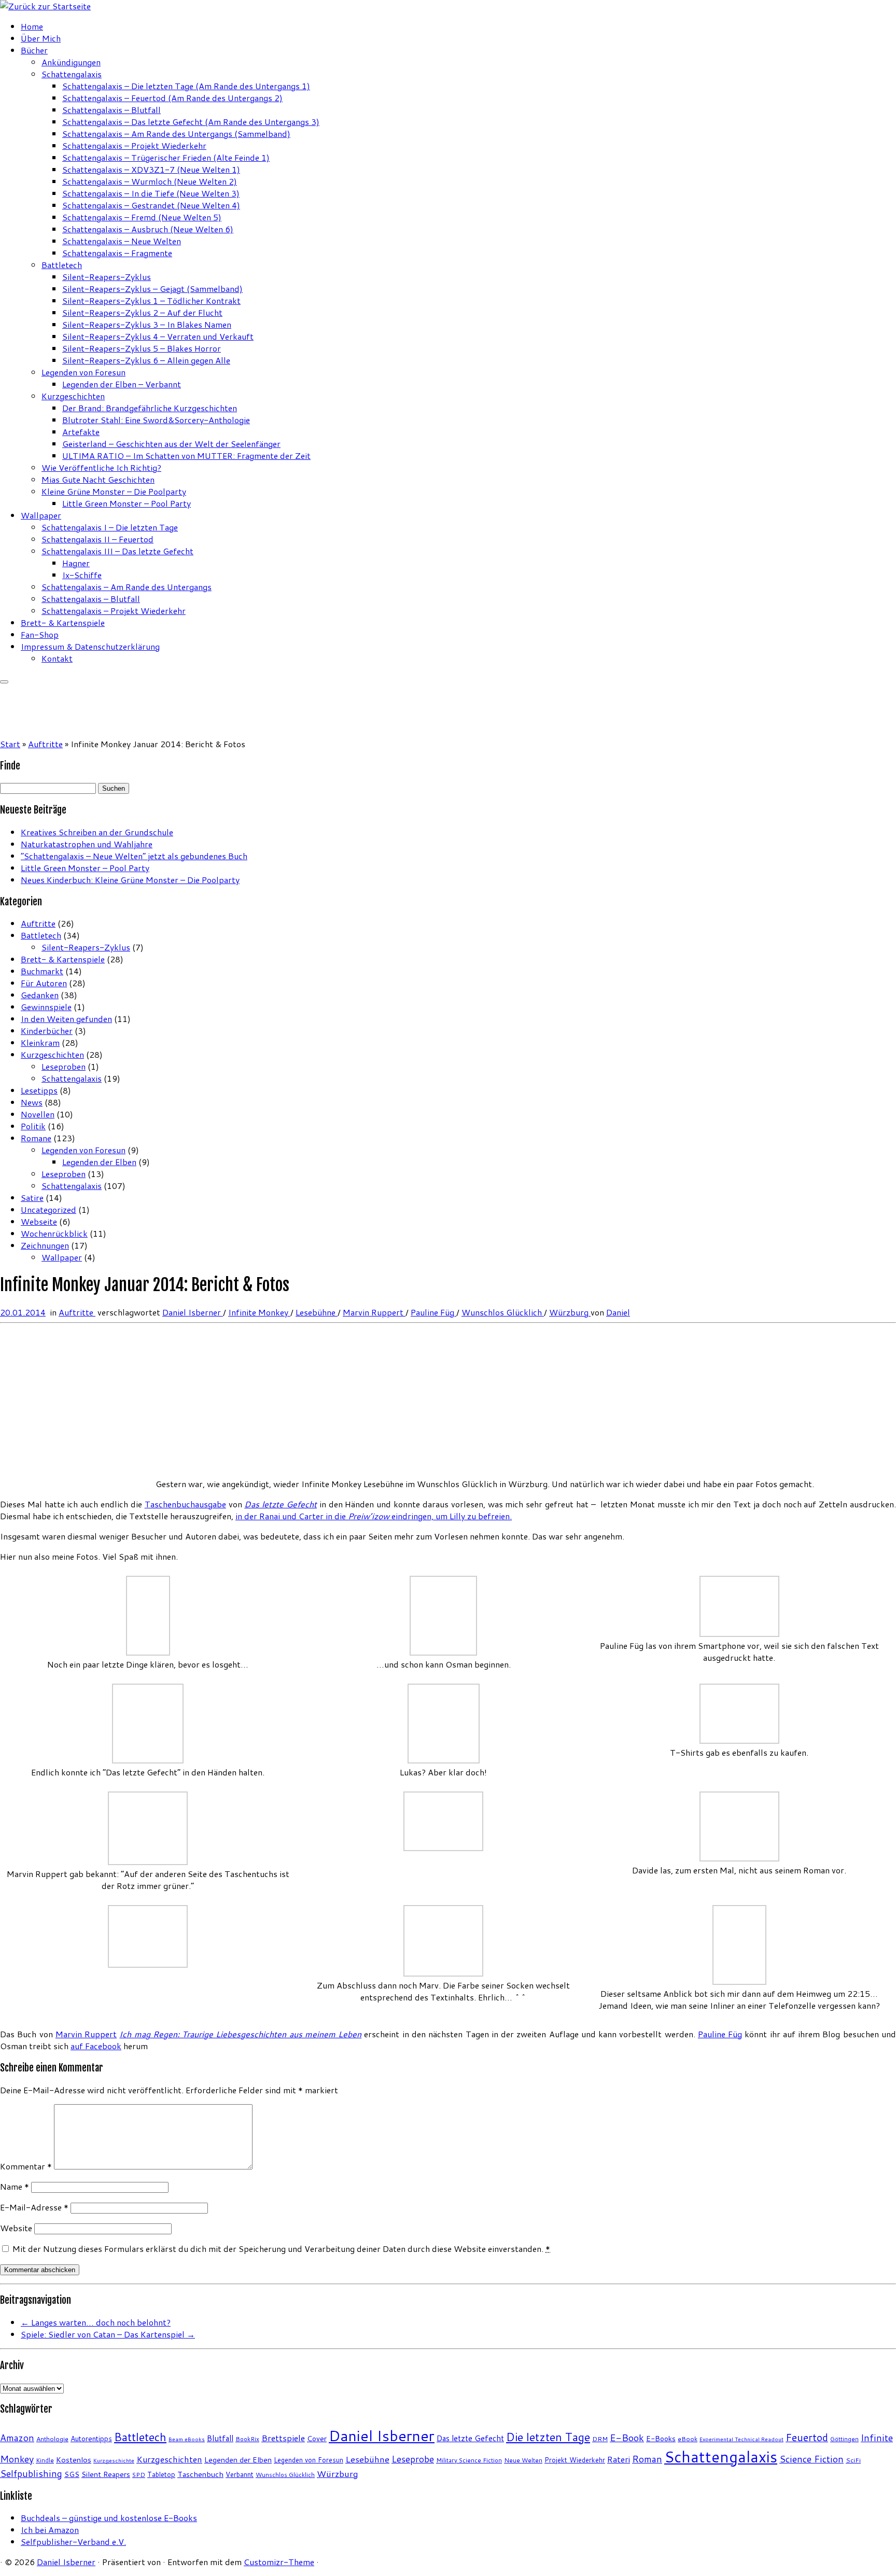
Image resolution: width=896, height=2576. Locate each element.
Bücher (34, 50)
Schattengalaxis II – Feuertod (97, 539)
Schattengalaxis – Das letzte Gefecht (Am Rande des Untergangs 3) (191, 122)
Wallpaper (41, 515)
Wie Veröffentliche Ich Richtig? (101, 467)
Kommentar (26, 2166)
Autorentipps (91, 2438)
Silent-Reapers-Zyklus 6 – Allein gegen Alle (146, 360)
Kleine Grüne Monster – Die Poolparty (114, 491)
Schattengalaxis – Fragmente (117, 253)
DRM (600, 2439)
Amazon (17, 2438)
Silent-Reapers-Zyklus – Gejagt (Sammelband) (152, 289)
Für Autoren (44, 983)
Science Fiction (811, 2459)
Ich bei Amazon (50, 2530)
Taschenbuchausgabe (185, 1504)
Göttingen (844, 2439)
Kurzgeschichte (114, 2460)
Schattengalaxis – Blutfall (111, 110)
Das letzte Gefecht (470, 2438)
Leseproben (64, 1066)
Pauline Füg (433, 1312)
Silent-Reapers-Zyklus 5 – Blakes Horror (142, 348)
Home (32, 26)
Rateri (619, 2459)
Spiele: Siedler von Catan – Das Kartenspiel (108, 2334)
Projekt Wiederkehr (575, 2460)
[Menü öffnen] (4, 682)
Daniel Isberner (193, 1312)
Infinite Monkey (259, 1312)
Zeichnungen (45, 1245)
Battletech (62, 265)
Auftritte (45, 744)
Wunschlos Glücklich (503, 1312)
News (32, 1102)
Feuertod (807, 2437)
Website (16, 2228)
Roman (647, 2459)
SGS (72, 2474)
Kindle (45, 2460)
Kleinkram (40, 1042)
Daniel (618, 1312)
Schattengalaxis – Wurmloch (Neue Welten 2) (150, 181)
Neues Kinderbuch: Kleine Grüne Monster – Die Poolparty (130, 880)
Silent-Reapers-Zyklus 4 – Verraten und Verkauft (158, 336)
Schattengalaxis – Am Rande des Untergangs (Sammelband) (176, 134)
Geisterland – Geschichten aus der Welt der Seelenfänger (171, 444)
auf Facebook (96, 2046)
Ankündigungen (71, 62)
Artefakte (81, 432)
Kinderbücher (47, 1031)
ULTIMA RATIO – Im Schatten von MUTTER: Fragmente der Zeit (186, 456)
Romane (36, 1138)
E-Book (627, 2438)
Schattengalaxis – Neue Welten (122, 241)
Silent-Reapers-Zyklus (107, 277)
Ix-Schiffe (82, 575)
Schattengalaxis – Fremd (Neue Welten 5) (142, 217)
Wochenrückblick (54, 1233)
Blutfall (220, 2438)
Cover (317, 2438)
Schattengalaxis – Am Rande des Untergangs (127, 587)
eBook (688, 2439)
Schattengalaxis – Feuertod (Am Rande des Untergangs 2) (172, 98)
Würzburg (570, 1312)
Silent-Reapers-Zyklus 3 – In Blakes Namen (147, 324)
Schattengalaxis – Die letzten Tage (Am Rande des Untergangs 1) (186, 86)
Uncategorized (48, 1209)
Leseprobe (413, 2459)
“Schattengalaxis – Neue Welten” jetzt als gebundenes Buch (134, 856)
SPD (139, 2475)
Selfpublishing (31, 2474)
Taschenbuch (200, 2474)
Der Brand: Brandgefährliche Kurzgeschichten (150, 408)
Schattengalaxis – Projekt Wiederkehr (134, 145)
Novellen (38, 1114)
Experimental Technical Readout (741, 2439)
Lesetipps (39, 1090)
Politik (33, 1126)
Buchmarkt (42, 971)
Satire (32, 1198)
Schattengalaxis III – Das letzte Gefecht (117, 551)
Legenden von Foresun (83, 372)
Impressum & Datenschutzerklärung (90, 646)
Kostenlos (74, 2460)
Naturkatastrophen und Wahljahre (87, 844)
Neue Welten (523, 2460)
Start (10, 744)
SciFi (853, 2460)
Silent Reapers (106, 2474)
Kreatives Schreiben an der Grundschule (97, 832)
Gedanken (40, 995)
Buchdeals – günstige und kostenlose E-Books (109, 2518)
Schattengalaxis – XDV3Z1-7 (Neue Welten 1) (151, 169)
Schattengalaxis (72, 74)
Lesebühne (317, 1312)
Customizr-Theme (279, 2562)
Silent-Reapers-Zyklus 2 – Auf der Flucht (142, 312)
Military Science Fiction (469, 2460)
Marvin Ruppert (374, 1312)
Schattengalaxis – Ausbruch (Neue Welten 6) (148, 229)
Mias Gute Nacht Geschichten (98, 479)
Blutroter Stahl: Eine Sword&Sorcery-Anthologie (156, 420)
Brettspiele (283, 2438)
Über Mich (41, 38)
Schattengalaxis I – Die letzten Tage (110, 527)
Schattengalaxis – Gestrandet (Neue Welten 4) (151, 205)
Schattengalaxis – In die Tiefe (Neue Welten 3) (151, 193)
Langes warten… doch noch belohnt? (96, 2322)
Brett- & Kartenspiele (63, 622)
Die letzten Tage (548, 2437)
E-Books (661, 2438)
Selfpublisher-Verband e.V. (73, 2542)
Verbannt (240, 2474)
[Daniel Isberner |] (45, 6)
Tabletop (161, 2474)
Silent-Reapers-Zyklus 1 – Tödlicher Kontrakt (151, 300)
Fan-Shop (40, 634)
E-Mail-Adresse (34, 2207)
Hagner (76, 563)
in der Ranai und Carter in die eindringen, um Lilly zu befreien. (374, 1516)
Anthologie (52, 2439)
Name (15, 2186)
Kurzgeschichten (73, 396)
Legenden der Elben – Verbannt (122, 384)
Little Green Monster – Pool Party (127, 503)
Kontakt (57, 658)
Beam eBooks (187, 2439)
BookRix (247, 2439)
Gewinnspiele (46, 1007)
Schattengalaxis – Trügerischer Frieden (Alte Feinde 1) (166, 157)
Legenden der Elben (99, 1162)
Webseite (39, 1221)
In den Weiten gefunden (66, 1019)
